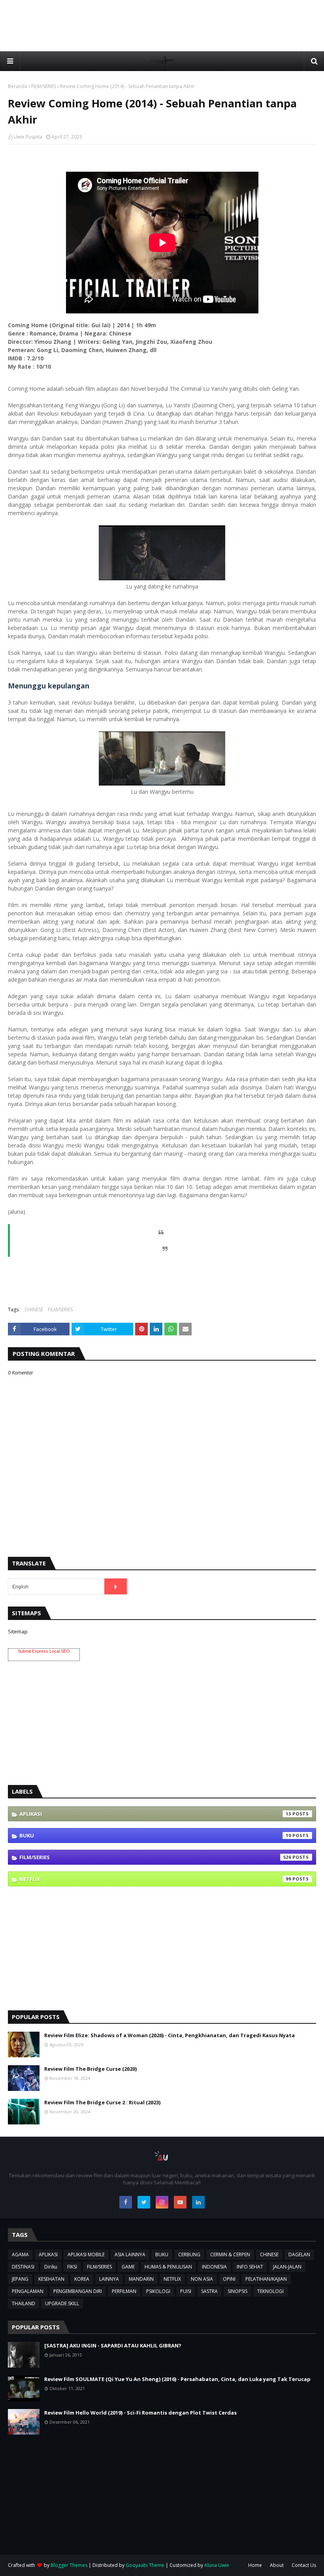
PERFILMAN (124, 2291)
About (277, 2565)
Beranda (18, 86)
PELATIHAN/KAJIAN (266, 2279)
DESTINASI (23, 2267)
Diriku (51, 2267)
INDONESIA (214, 2267)
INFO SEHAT (250, 2267)
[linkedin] (198, 2202)
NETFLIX (155, 1879)
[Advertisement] (162, 26)
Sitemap (18, 1631)
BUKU (155, 1835)
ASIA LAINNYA (130, 2254)
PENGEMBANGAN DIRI (78, 2291)
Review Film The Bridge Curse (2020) (90, 2069)
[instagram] (162, 2202)
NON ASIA (202, 2279)
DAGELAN (299, 2254)
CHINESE (34, 1310)
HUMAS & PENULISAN (168, 2267)
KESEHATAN (51, 2279)
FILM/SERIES (44, 86)
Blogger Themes (69, 2565)
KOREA (82, 2279)
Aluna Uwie (217, 2565)
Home (255, 2565)
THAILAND (24, 2303)
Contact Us (304, 2565)
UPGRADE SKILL (62, 2303)
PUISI (186, 2291)
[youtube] (180, 2202)
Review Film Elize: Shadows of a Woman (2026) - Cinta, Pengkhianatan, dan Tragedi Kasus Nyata (170, 2035)
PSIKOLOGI (158, 2291)
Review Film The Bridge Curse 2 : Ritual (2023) (102, 2102)
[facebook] (126, 2202)
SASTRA (209, 2291)
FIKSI (72, 2267)
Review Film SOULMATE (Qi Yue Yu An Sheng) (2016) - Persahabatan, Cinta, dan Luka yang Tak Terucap (177, 2379)
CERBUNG (189, 2254)
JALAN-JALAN (287, 2267)
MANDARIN (141, 2279)
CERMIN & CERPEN (230, 2254)
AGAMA (20, 2254)
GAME (128, 2267)
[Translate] (116, 1586)
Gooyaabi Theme (145, 2565)
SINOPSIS (237, 2291)
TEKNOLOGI (270, 2291)
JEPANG (20, 2279)
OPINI (229, 2279)
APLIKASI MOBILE (86, 2254)
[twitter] (144, 2202)
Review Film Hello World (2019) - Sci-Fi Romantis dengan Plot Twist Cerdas (140, 2413)
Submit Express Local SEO (44, 1651)
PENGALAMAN (28, 2291)
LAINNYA (109, 2279)
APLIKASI (155, 1814)
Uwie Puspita (28, 137)
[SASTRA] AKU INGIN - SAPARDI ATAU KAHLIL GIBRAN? (113, 2345)
